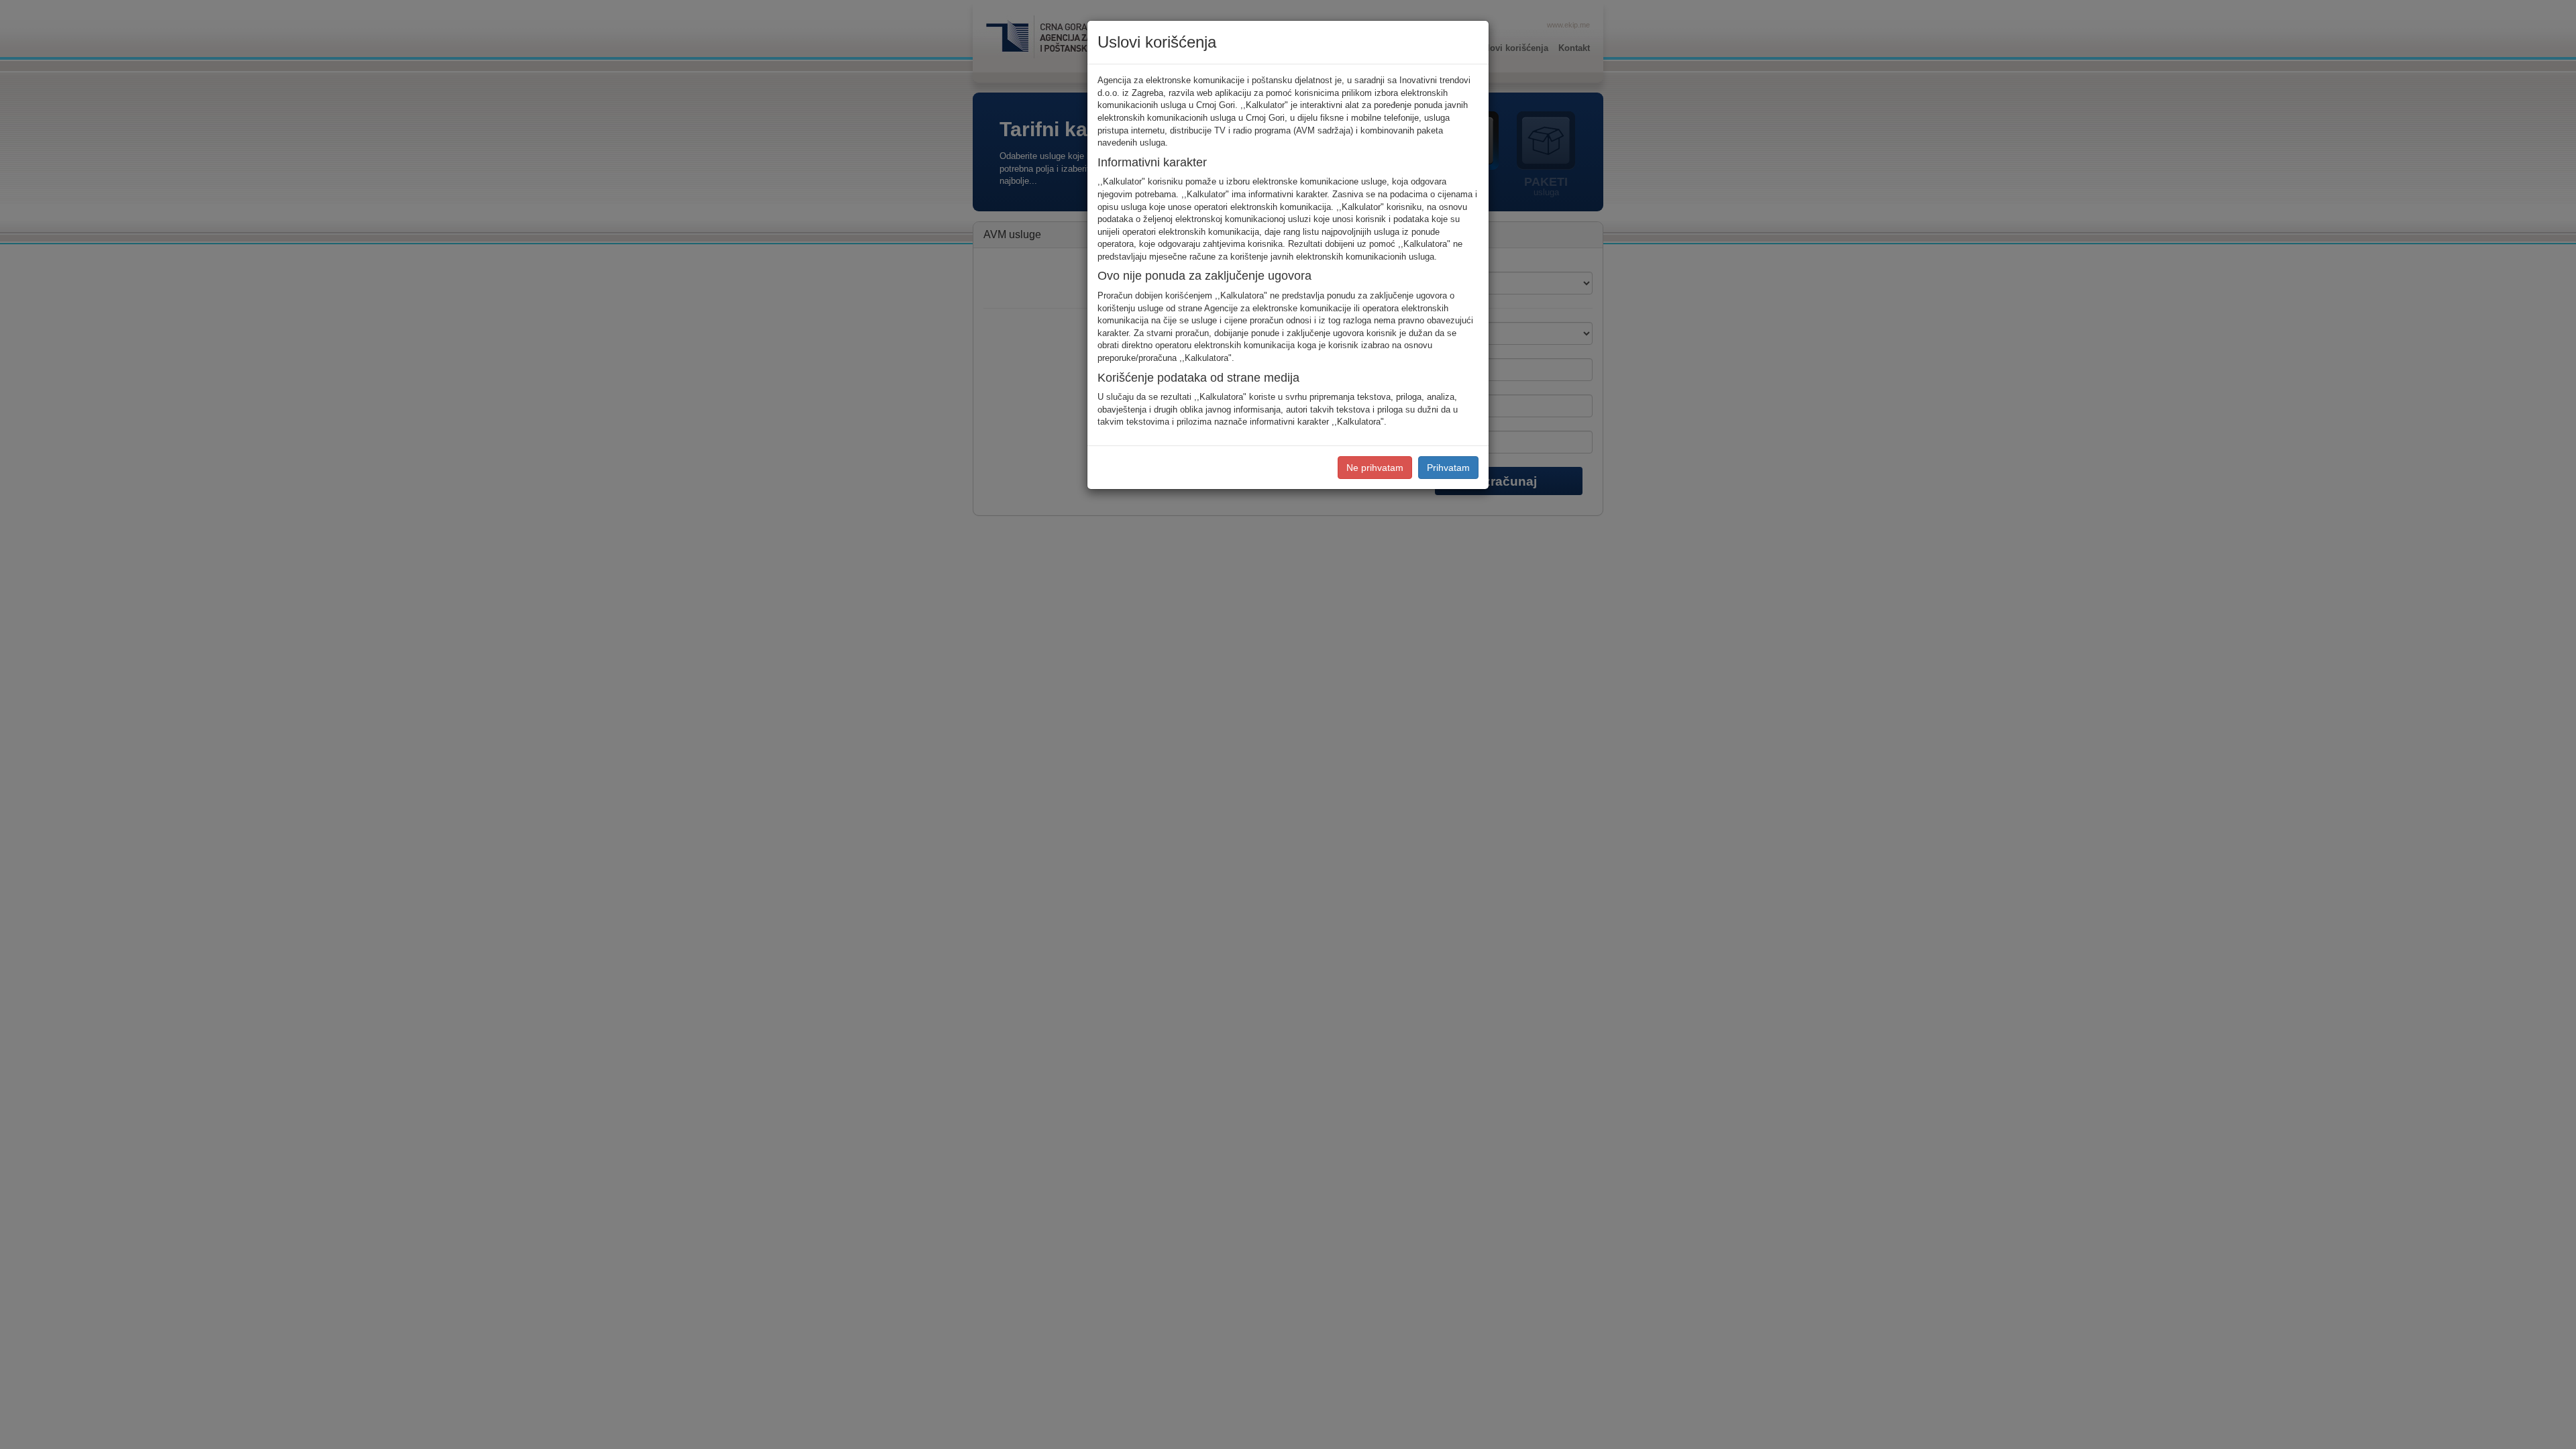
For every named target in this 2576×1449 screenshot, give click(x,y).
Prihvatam (1448, 468)
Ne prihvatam (1375, 468)
